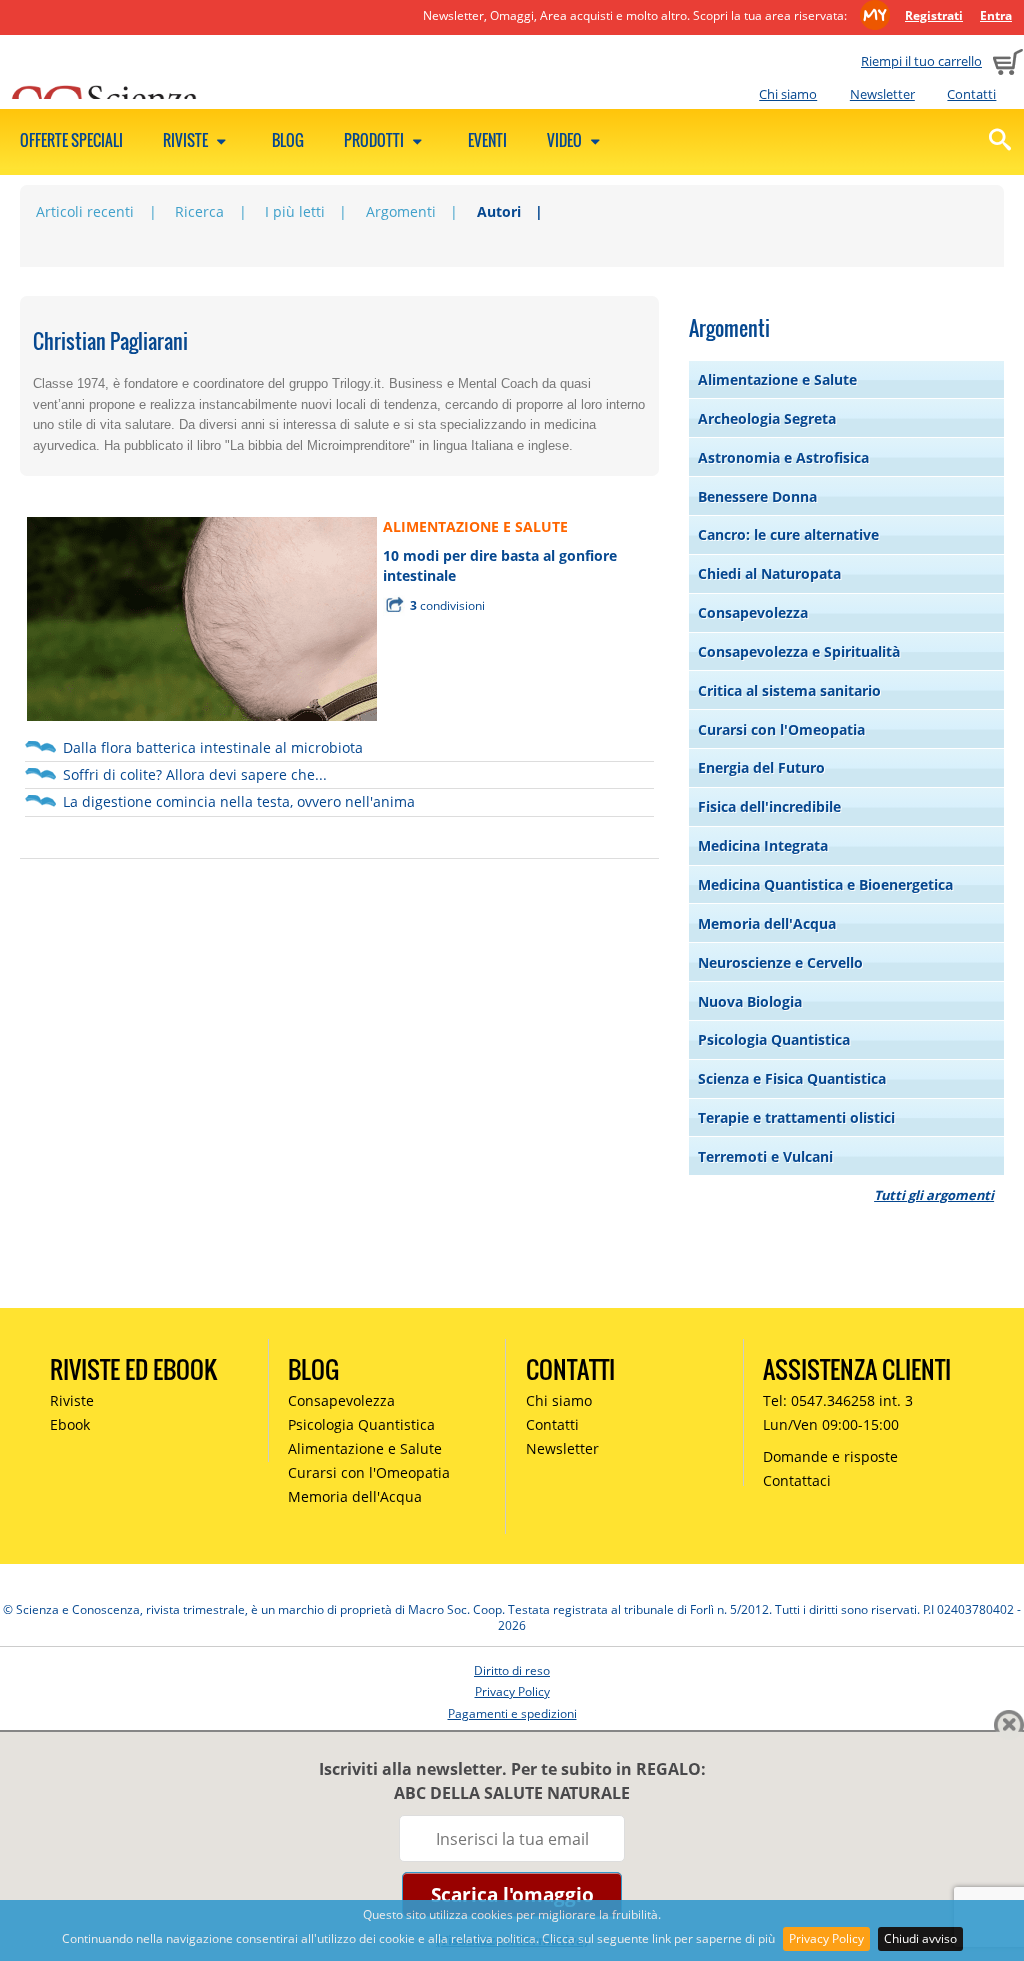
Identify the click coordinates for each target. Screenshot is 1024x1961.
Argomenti (401, 211)
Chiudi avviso (920, 1938)
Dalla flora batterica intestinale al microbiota (213, 747)
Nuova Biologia (750, 1001)
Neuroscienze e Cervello (780, 962)
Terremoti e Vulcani (765, 1156)
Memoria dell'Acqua (767, 923)
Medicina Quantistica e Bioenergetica (825, 884)
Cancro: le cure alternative (788, 534)
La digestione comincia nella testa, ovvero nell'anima (239, 801)
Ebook (70, 1424)
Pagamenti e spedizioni (512, 1713)
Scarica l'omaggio (512, 1894)
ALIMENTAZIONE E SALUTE (475, 526)
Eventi (487, 140)
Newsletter (882, 94)
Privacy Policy (826, 1938)
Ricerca (199, 211)
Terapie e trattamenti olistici (796, 1117)
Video (566, 140)
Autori (499, 211)
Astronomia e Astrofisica (783, 457)
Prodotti (375, 140)
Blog (288, 140)
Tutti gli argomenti (934, 1195)
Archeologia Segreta (767, 418)
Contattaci (797, 1480)
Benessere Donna (757, 496)
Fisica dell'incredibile (769, 806)
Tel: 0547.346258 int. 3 (838, 1400)
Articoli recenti (85, 211)
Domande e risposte (830, 1456)
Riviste (187, 140)
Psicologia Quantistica (774, 1039)
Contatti (971, 94)
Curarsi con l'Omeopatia (781, 729)
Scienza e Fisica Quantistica (792, 1078)
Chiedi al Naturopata (769, 573)
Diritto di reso (512, 1670)
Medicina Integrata (763, 845)
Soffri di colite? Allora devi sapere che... (195, 774)
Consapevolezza (753, 612)
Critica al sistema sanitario (789, 690)
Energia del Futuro (761, 767)
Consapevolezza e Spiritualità (799, 651)
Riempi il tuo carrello (921, 61)
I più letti (295, 211)
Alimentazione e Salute (777, 379)
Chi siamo (788, 94)
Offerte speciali (71, 140)
